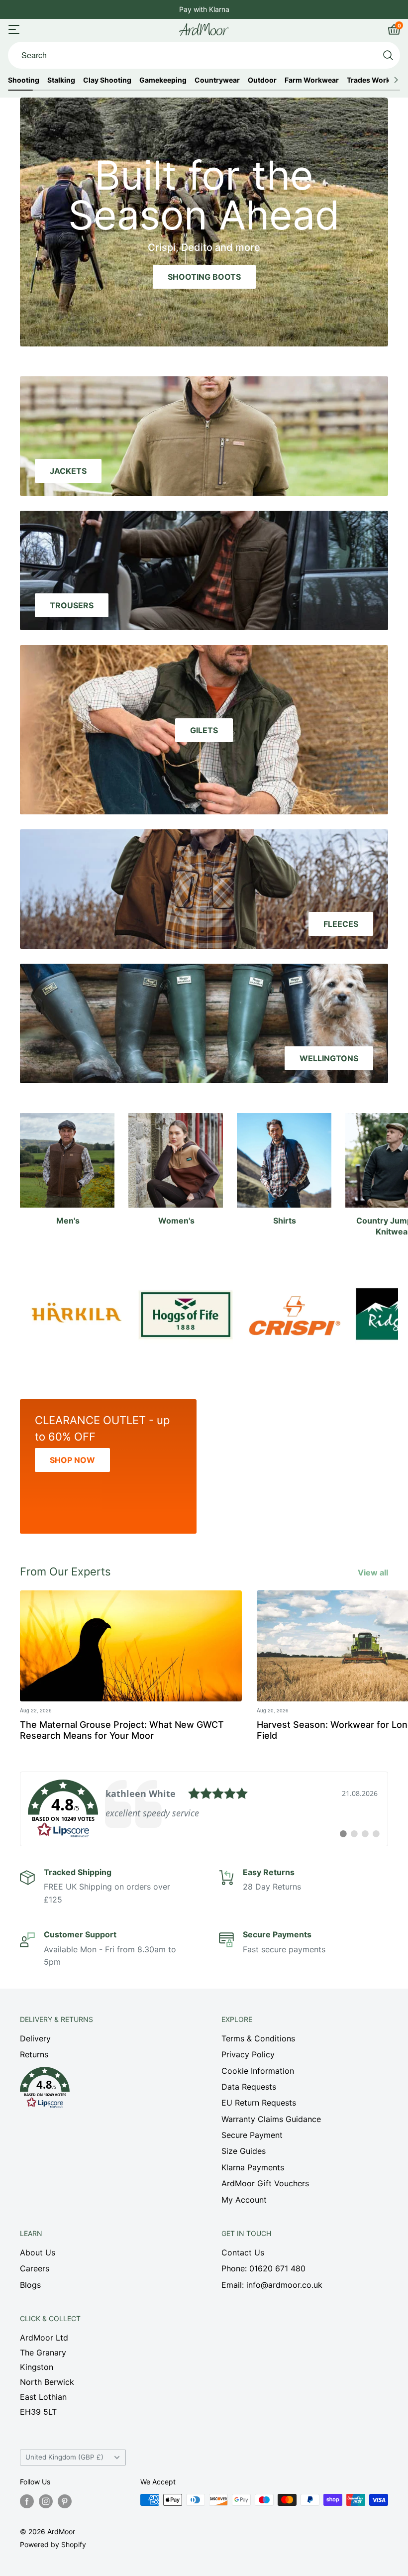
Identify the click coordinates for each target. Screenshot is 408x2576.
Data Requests (249, 2087)
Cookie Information (258, 2071)
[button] (103, 2090)
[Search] (388, 55)
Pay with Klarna (204, 9)
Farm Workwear (312, 80)
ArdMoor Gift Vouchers (265, 2183)
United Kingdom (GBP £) (64, 2457)
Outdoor (262, 80)
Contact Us (243, 2252)
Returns (34, 2054)
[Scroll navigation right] (396, 80)
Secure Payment (252, 2135)
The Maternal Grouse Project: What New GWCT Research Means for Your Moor (122, 1730)
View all (374, 1572)
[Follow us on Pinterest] (65, 2501)
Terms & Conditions (258, 2038)
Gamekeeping (163, 80)
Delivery (35, 2038)
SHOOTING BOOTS (204, 277)
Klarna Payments (253, 2167)
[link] (204, 1809)
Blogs (30, 2285)
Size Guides (244, 2151)
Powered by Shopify (53, 2544)
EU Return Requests (259, 2103)
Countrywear (217, 80)
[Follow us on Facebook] (27, 2501)
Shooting (24, 80)
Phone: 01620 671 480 (263, 2268)
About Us (38, 2252)
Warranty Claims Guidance (271, 2119)
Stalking (61, 80)
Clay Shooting (107, 80)
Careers (35, 2268)
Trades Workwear (377, 80)
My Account (244, 2200)
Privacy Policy (248, 2054)
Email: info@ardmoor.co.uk (272, 2285)
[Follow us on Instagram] (46, 2501)
